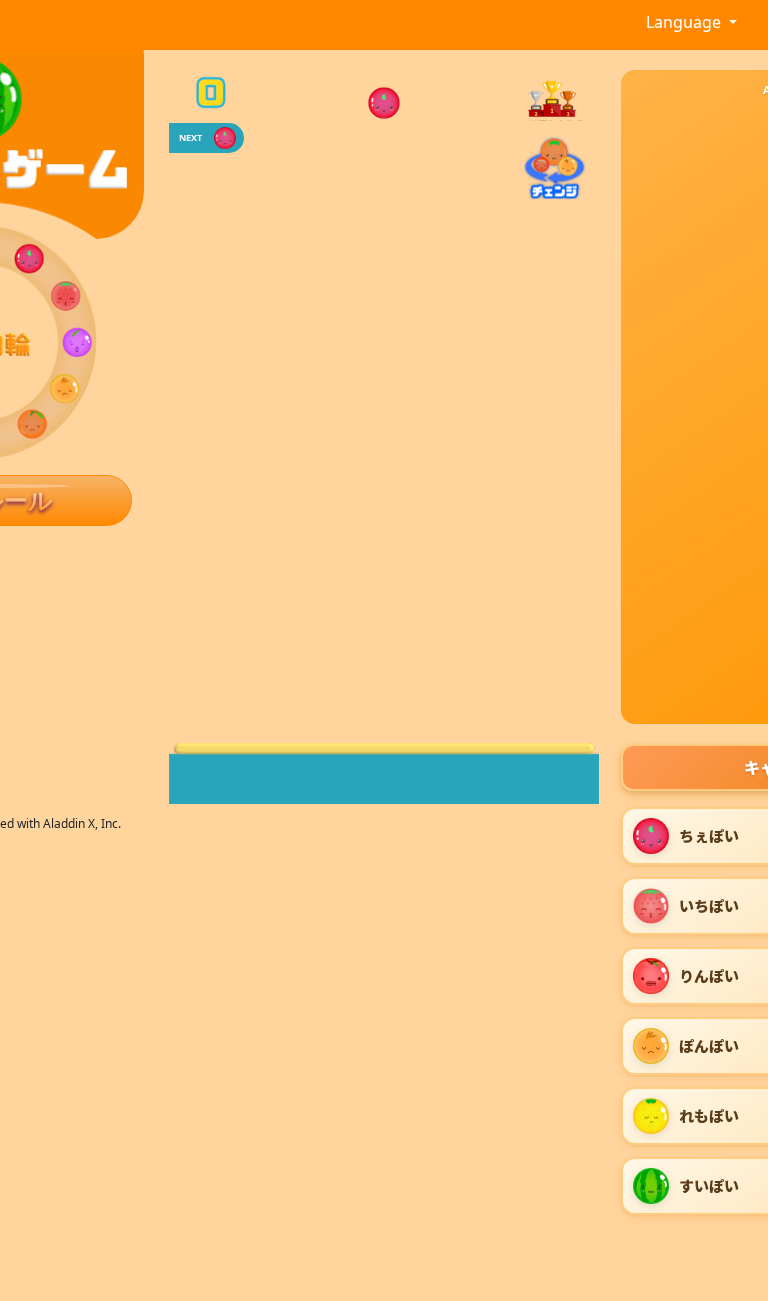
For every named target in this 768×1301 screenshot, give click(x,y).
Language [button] (685, 22)
